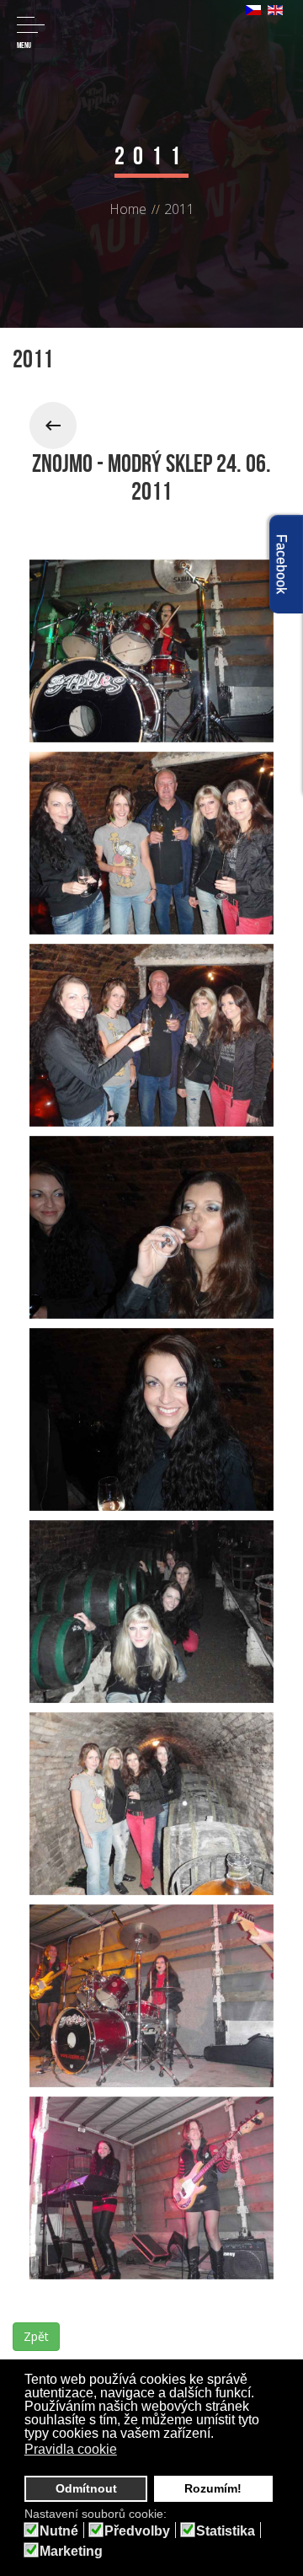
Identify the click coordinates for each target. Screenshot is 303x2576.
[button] (128, 2451)
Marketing (71, 2552)
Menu (24, 45)
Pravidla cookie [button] (71, 2449)
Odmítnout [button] (86, 2488)
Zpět (36, 2336)
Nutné (59, 2531)
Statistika (226, 2531)
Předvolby (137, 2531)
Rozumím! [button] (213, 2488)
